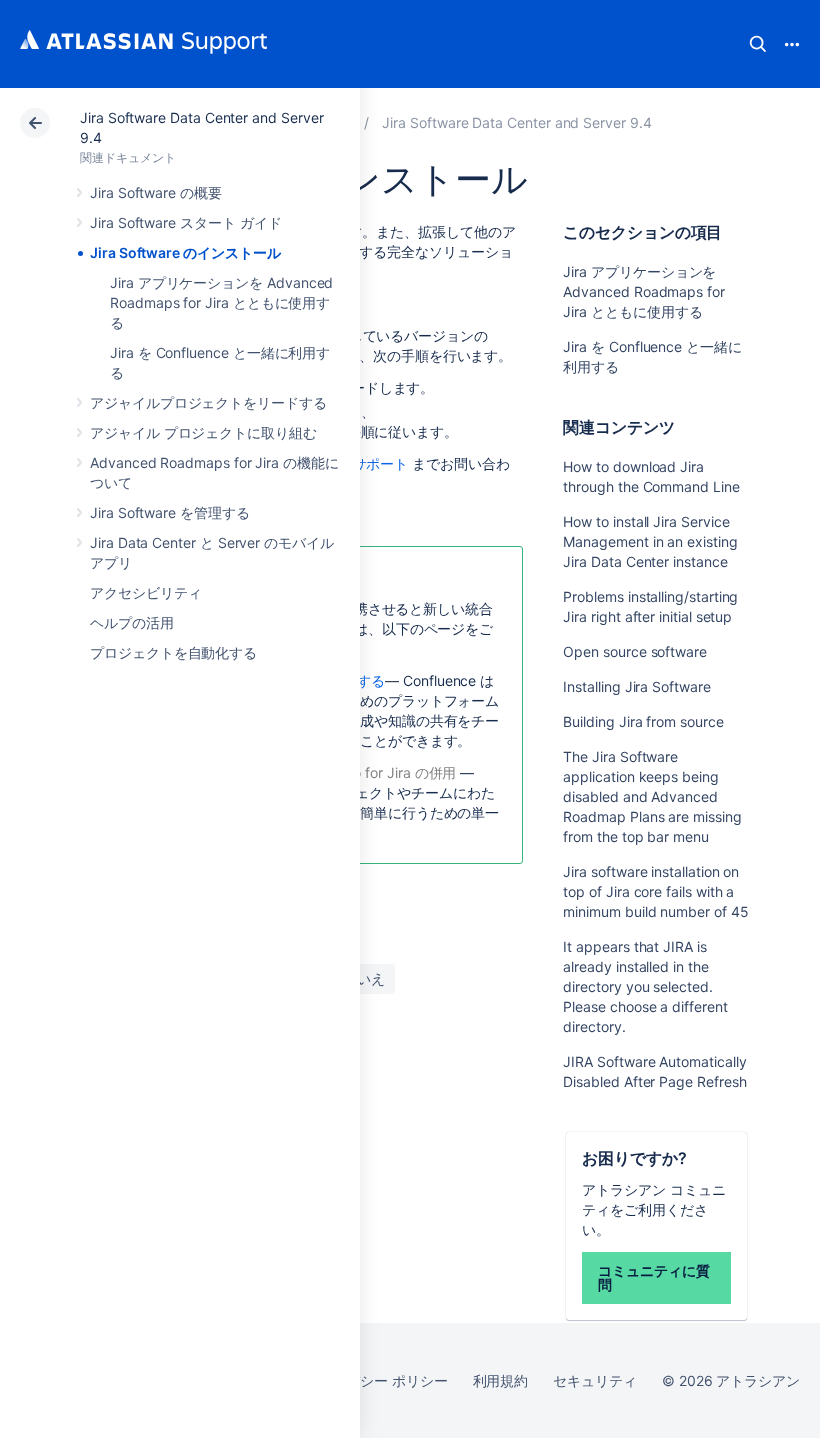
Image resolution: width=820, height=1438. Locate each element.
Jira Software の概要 (156, 192)
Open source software (635, 651)
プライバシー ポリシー (375, 1380)
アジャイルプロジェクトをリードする (208, 402)
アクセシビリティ (145, 592)
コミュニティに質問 (653, 1277)
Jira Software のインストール (185, 252)
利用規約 (501, 1380)
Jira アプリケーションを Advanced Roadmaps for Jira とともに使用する (221, 302)
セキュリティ (595, 1380)
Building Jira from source (643, 721)
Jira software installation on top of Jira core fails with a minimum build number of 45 (655, 891)
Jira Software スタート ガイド (185, 222)
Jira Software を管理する (170, 512)
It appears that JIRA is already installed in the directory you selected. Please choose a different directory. (645, 986)
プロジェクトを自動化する (173, 652)
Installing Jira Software (636, 686)
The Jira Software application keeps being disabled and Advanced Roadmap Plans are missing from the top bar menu (652, 796)
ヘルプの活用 (132, 622)
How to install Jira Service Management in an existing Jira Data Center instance (650, 541)
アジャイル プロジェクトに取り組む (203, 432)
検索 (758, 44)
